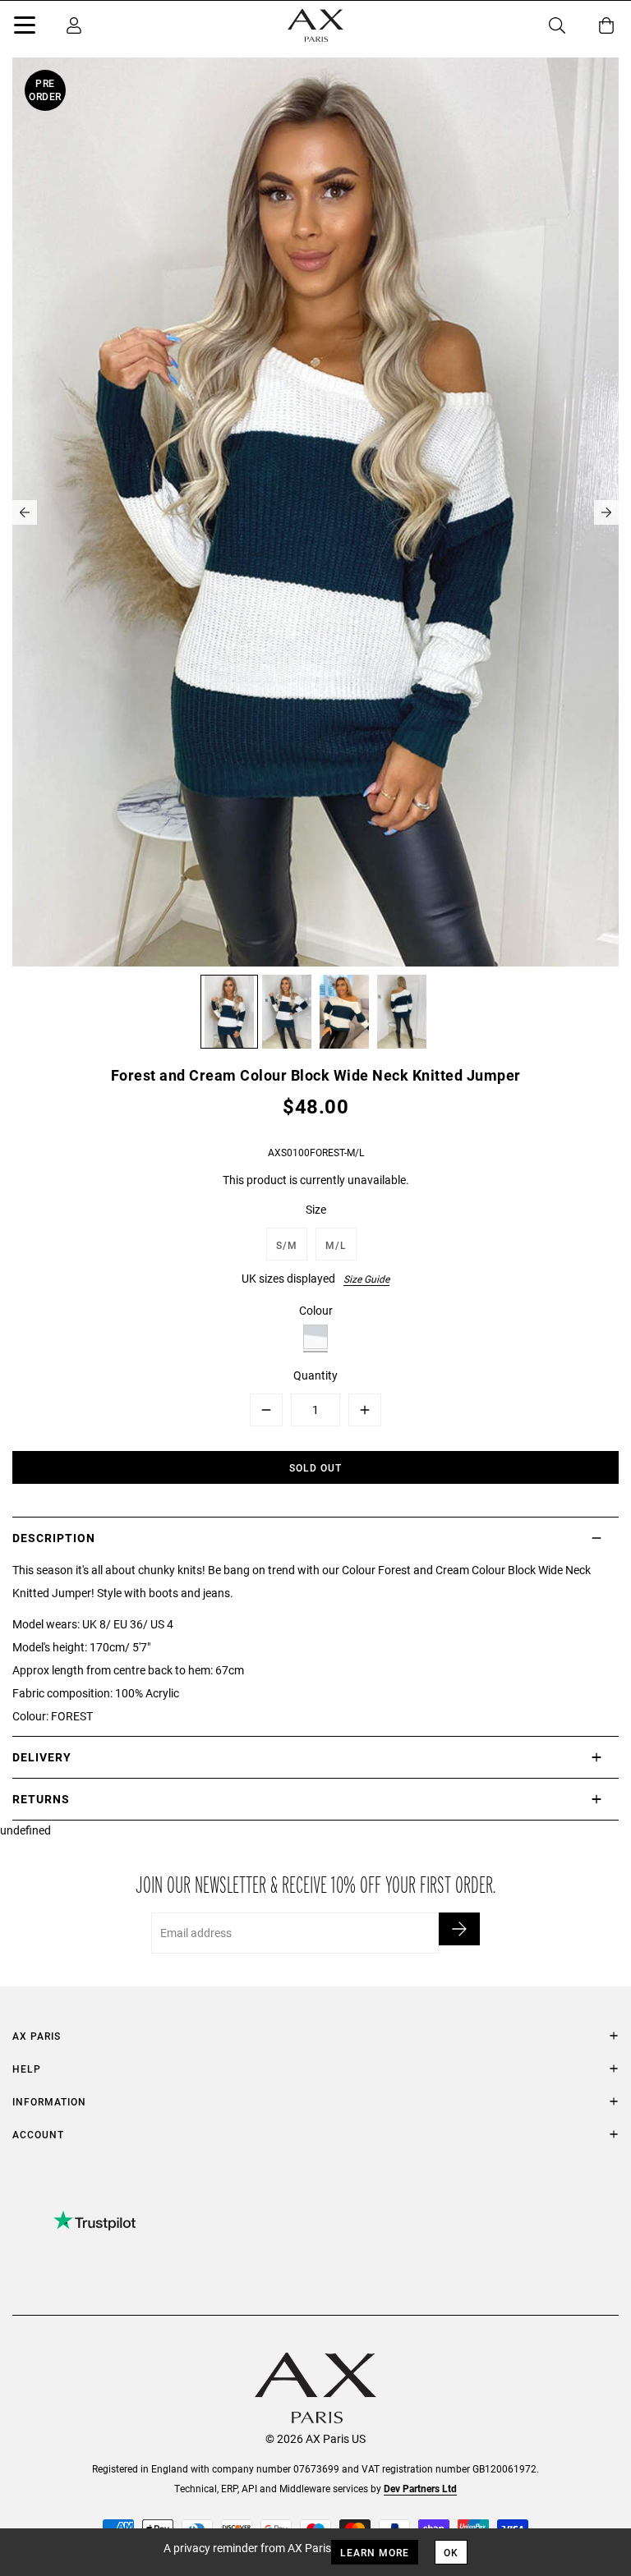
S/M (287, 1245)
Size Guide (366, 1279)
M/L (336, 1245)
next (606, 512)
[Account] (74, 25)
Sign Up (459, 1929)
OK (451, 2552)
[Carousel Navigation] (315, 512)
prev (25, 512)
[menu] (25, 28)
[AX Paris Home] (315, 25)
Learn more (375, 2552)
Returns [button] (41, 1799)
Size (316, 1209)
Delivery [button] (42, 1757)
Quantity (315, 1375)
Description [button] (54, 1538)
